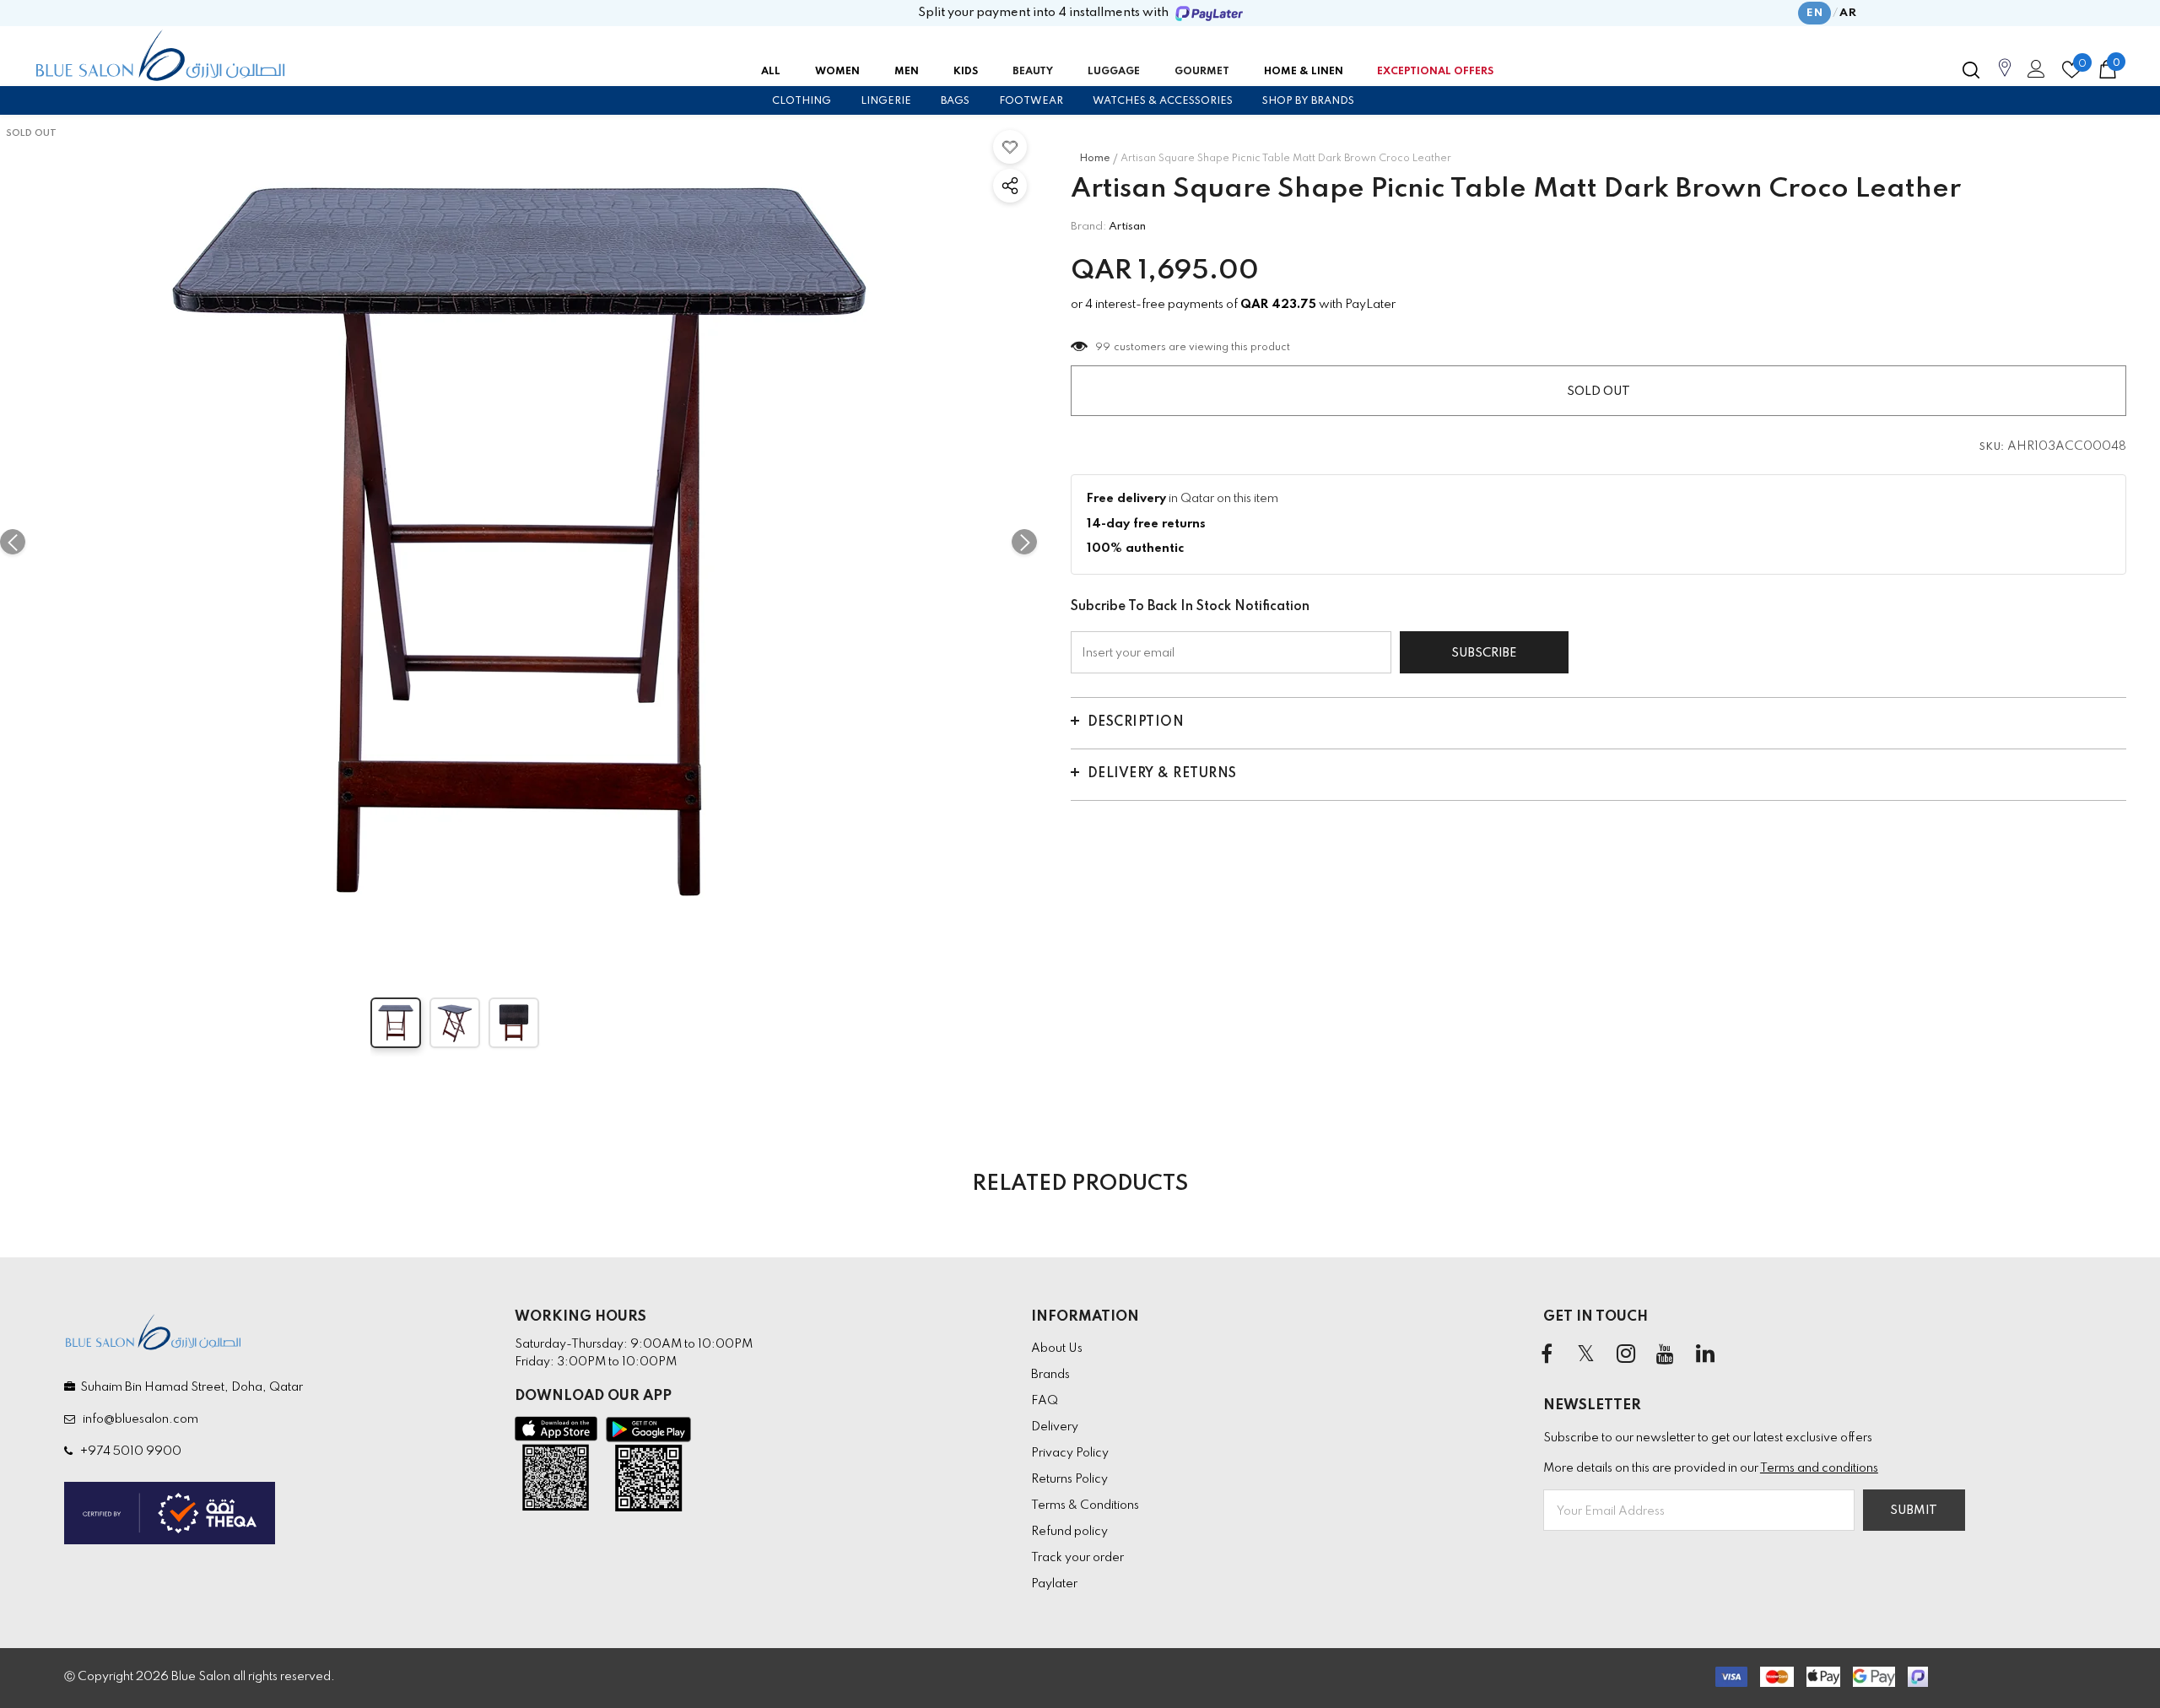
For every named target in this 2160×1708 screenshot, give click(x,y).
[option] (518, 542)
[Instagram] (1626, 1355)
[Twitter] (1586, 1355)
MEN (907, 72)
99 (1103, 348)
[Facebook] (1547, 1355)
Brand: (1088, 227)
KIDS (966, 72)
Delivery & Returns (1162, 774)
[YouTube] (1666, 1355)
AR (1848, 13)
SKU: (1992, 447)
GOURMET (1202, 72)
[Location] (2005, 77)
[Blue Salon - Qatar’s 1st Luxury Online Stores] (160, 56)
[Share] (1010, 186)
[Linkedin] (1705, 1355)
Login (2033, 73)
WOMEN (837, 72)
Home (1095, 159)
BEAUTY (1033, 72)
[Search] (1971, 70)
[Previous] (13, 542)
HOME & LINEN (1304, 72)
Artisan (1127, 227)
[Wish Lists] (1010, 147)
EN (1814, 13)
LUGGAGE (1114, 72)
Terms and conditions (1819, 1468)
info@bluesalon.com (138, 1419)
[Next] (1024, 542)
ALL (771, 72)
